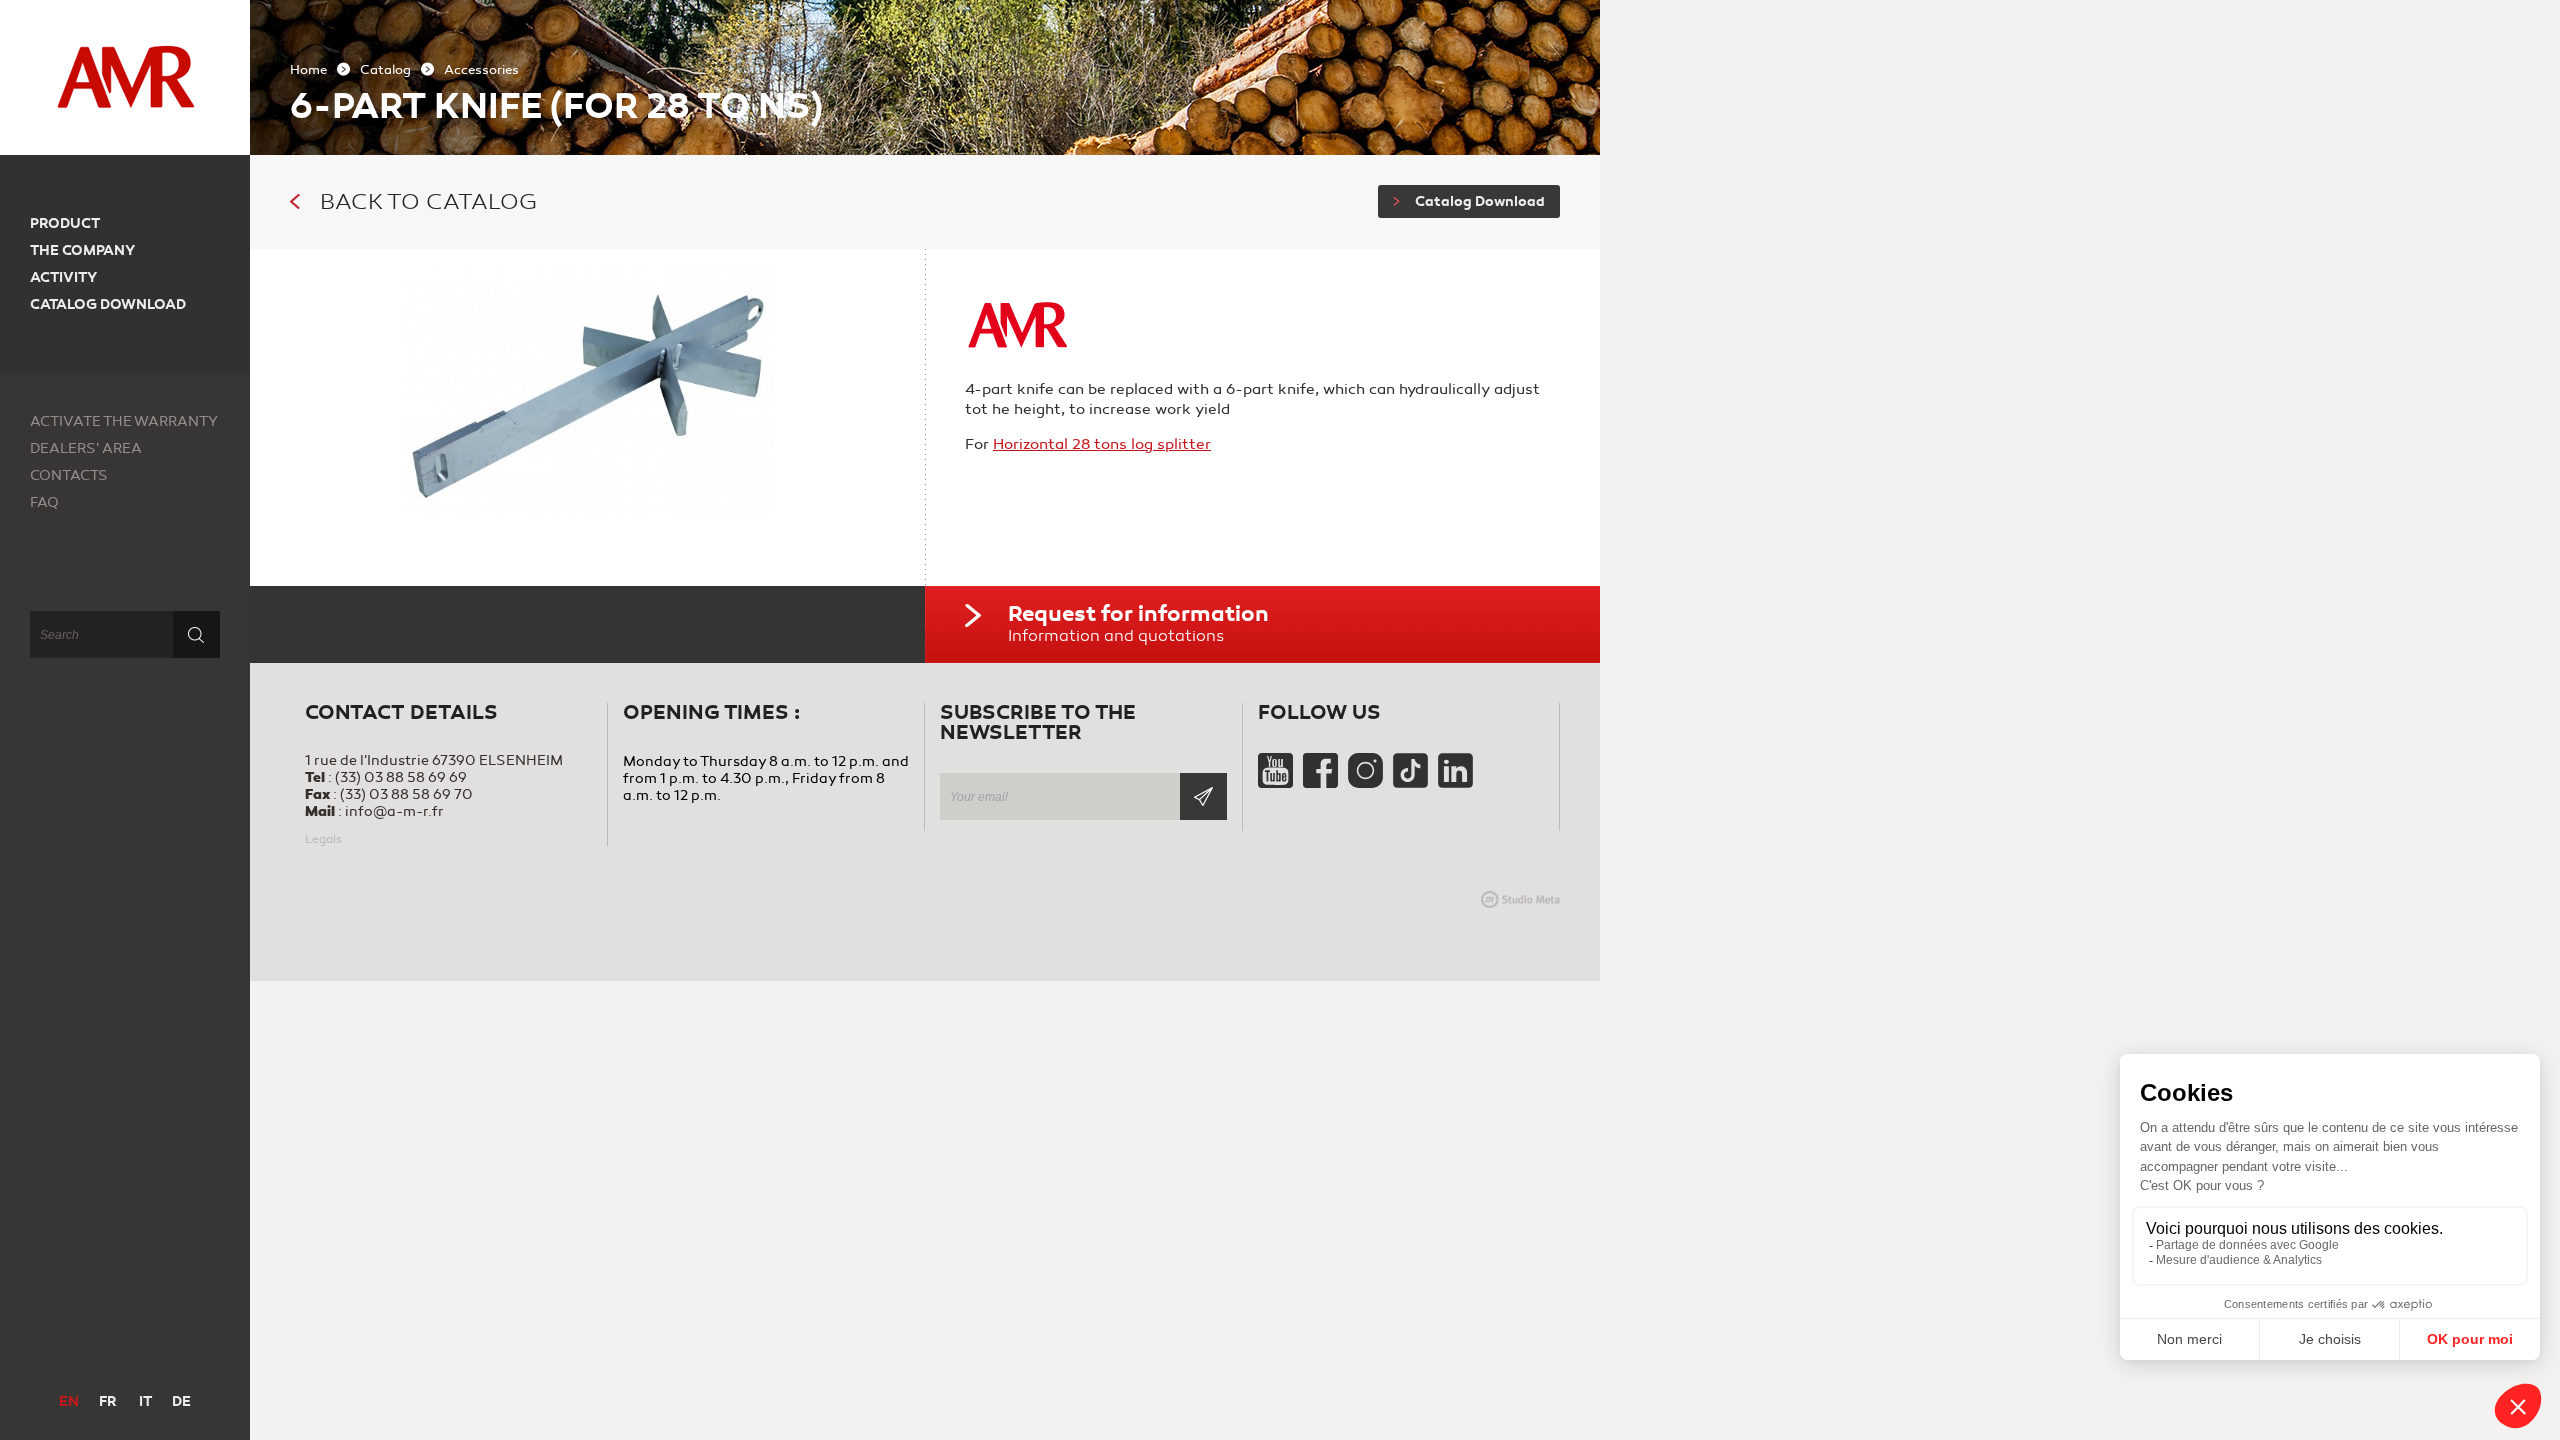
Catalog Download (1480, 201)
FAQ (44, 502)
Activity (63, 277)
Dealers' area (86, 448)
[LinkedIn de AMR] (1455, 783)
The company (82, 250)
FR (107, 1401)
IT (145, 1401)
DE (181, 1401)
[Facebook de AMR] (1322, 783)
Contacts (69, 475)
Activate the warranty (124, 421)
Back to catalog (428, 202)
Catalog (385, 70)
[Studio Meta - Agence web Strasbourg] (1520, 899)
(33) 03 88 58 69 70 (406, 794)
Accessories (481, 70)
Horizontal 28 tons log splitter (1102, 444)
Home (308, 70)
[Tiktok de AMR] (1412, 783)
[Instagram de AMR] (1367, 783)
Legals (323, 839)
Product (65, 223)
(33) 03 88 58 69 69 (401, 777)
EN (69, 1401)
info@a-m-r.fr (394, 811)
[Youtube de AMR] (1277, 783)
